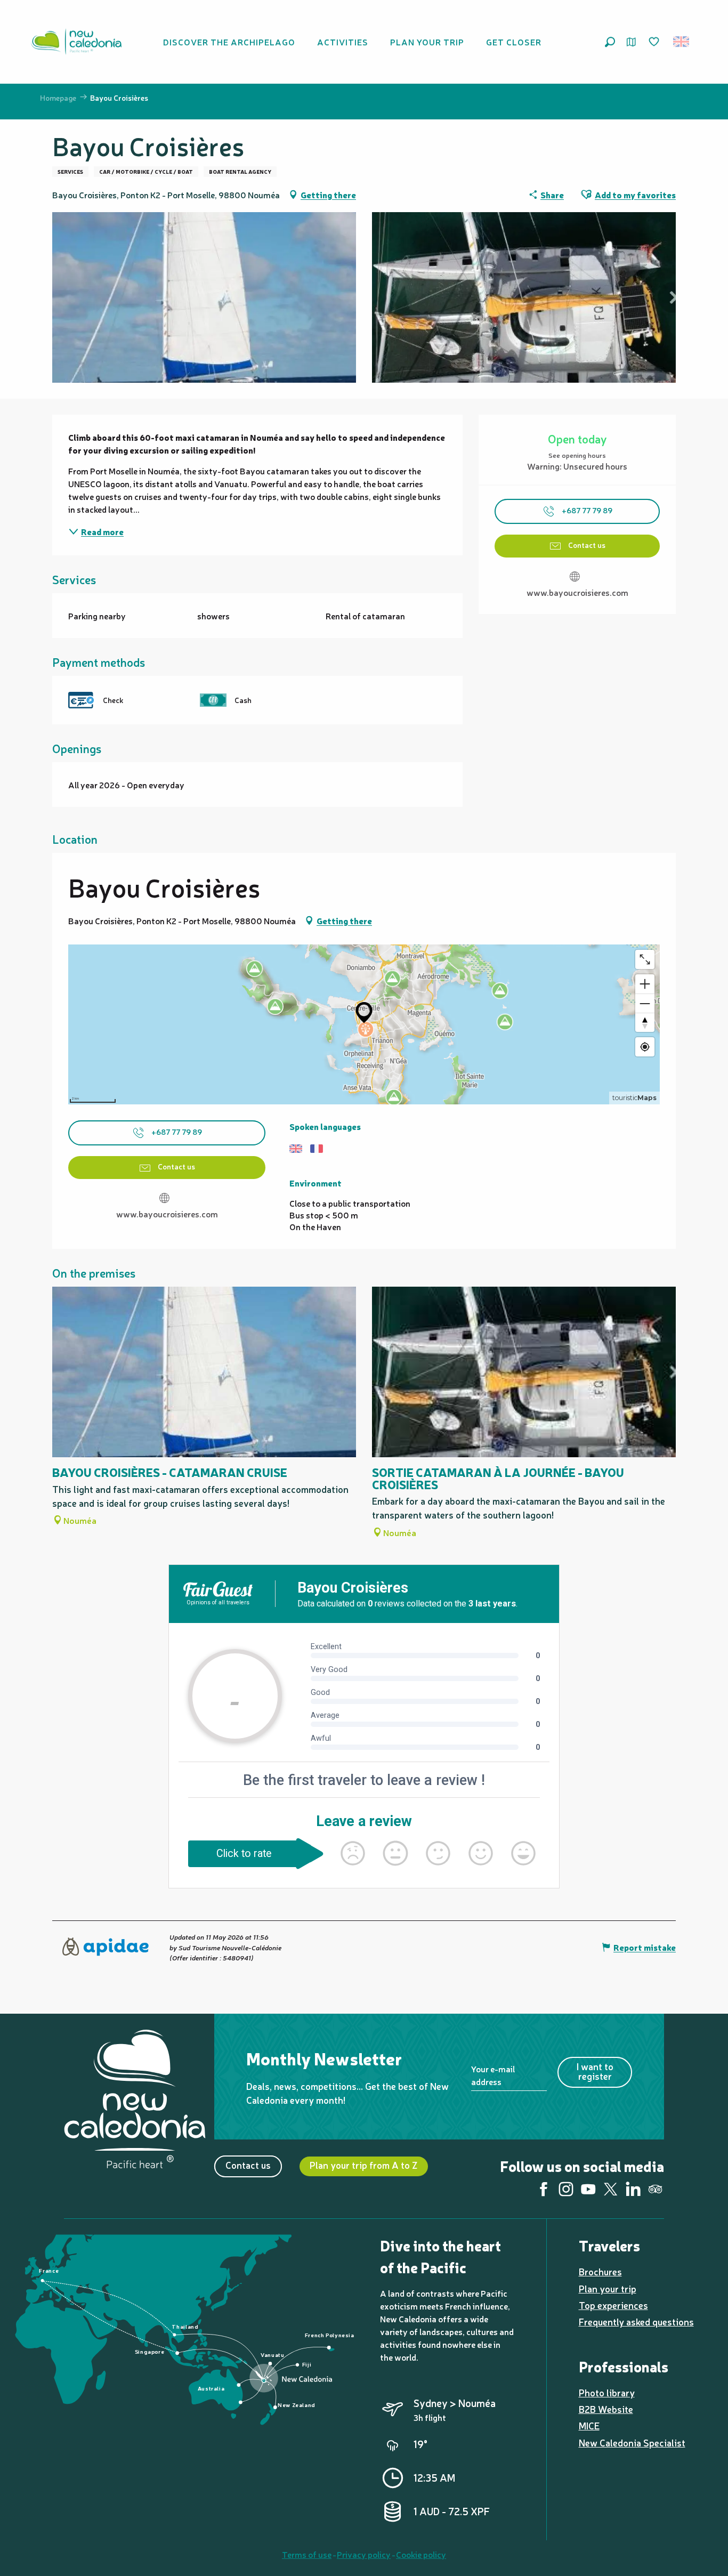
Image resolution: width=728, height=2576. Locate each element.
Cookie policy (421, 2554)
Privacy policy (364, 2554)
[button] (610, 42)
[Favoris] (655, 42)
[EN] (682, 42)
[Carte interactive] (631, 42)
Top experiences (613, 2305)
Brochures (600, 2271)
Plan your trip (608, 2288)
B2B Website (606, 2409)
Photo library (607, 2392)
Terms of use (307, 2554)
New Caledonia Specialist (632, 2442)
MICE (589, 2425)
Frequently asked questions (636, 2321)
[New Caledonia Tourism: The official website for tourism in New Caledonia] (76, 42)
